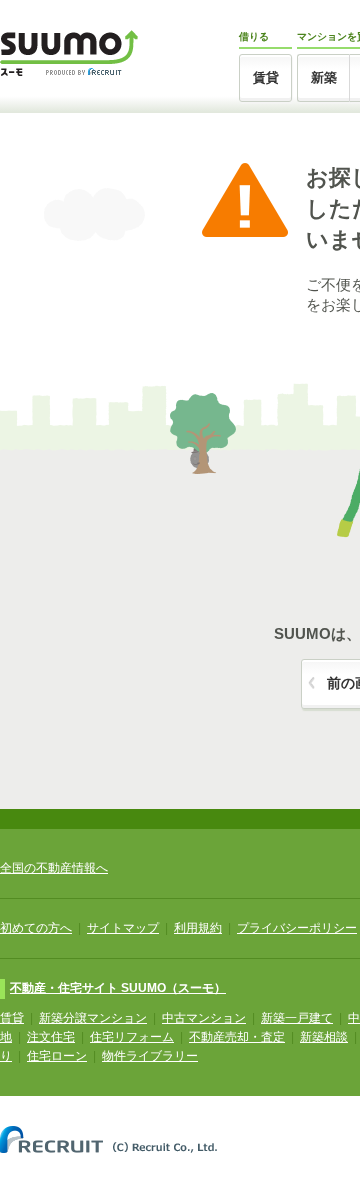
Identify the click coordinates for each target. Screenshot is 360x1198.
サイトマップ (123, 928)
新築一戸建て (297, 1018)
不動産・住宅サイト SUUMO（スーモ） (118, 988)
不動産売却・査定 (237, 1037)
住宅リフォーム (132, 1037)
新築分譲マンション (93, 1018)
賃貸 (266, 77)
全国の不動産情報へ (54, 868)
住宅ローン (57, 1056)
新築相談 (324, 1037)
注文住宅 (51, 1037)
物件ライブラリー (150, 1056)
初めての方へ (36, 928)
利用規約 (198, 928)
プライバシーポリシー (297, 928)
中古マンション (204, 1018)
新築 (324, 77)
